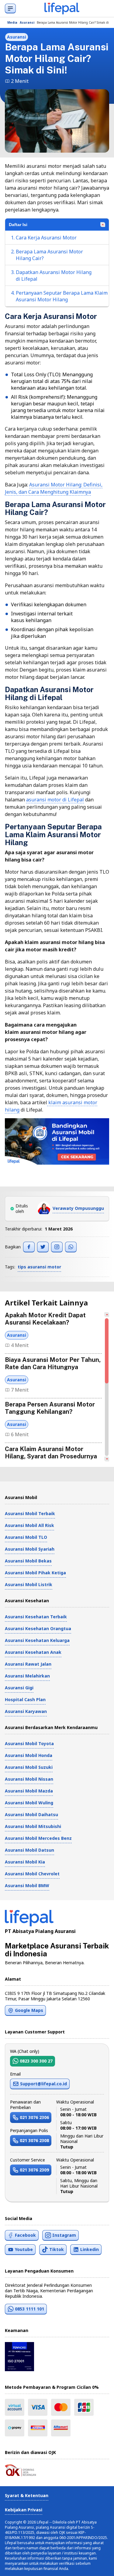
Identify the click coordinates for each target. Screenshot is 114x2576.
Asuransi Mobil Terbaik (30, 1513)
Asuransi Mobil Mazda (29, 1791)
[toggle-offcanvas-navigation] (10, 8)
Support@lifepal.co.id (43, 2084)
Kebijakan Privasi (24, 2510)
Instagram (64, 2235)
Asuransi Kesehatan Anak (33, 1652)
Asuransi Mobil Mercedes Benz (38, 1838)
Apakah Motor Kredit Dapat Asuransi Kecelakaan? (45, 1319)
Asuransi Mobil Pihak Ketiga (35, 1573)
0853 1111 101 (29, 2309)
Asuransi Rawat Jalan (28, 1664)
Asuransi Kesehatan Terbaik (36, 1617)
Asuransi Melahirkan (27, 1676)
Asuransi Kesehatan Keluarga (37, 1640)
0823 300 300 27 (36, 2061)
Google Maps (29, 2010)
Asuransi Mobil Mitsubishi (33, 1826)
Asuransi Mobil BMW (27, 1885)
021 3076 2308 (34, 2140)
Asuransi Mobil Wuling (29, 1803)
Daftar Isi (18, 225)
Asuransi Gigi (19, 1688)
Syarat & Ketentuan (27, 2495)
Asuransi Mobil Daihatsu (31, 1814)
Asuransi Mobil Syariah (30, 1549)
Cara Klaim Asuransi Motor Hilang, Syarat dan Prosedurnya (51, 1453)
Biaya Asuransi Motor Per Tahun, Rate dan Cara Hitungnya (53, 1363)
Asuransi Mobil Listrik (29, 1584)
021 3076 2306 (34, 2117)
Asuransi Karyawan (26, 1711)
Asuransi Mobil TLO (26, 1537)
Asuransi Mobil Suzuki (29, 1767)
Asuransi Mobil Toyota (29, 1743)
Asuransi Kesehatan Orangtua (38, 1628)
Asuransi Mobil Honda (29, 1755)
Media (12, 22)
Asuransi (27, 22)
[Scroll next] (107, 1459)
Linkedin (90, 2249)
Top (102, 2565)
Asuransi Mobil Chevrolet (32, 1874)
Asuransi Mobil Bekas (28, 1561)
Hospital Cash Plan (25, 1699)
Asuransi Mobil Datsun (29, 1850)
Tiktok (57, 2249)
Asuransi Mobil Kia (25, 1862)
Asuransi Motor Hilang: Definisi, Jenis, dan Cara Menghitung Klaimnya (54, 488)
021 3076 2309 (34, 2170)
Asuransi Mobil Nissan (29, 1779)
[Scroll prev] (107, 1315)
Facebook (25, 2235)
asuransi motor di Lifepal (55, 800)
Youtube (24, 2249)
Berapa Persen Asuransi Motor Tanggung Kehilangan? (50, 1408)
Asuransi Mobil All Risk (29, 1525)
